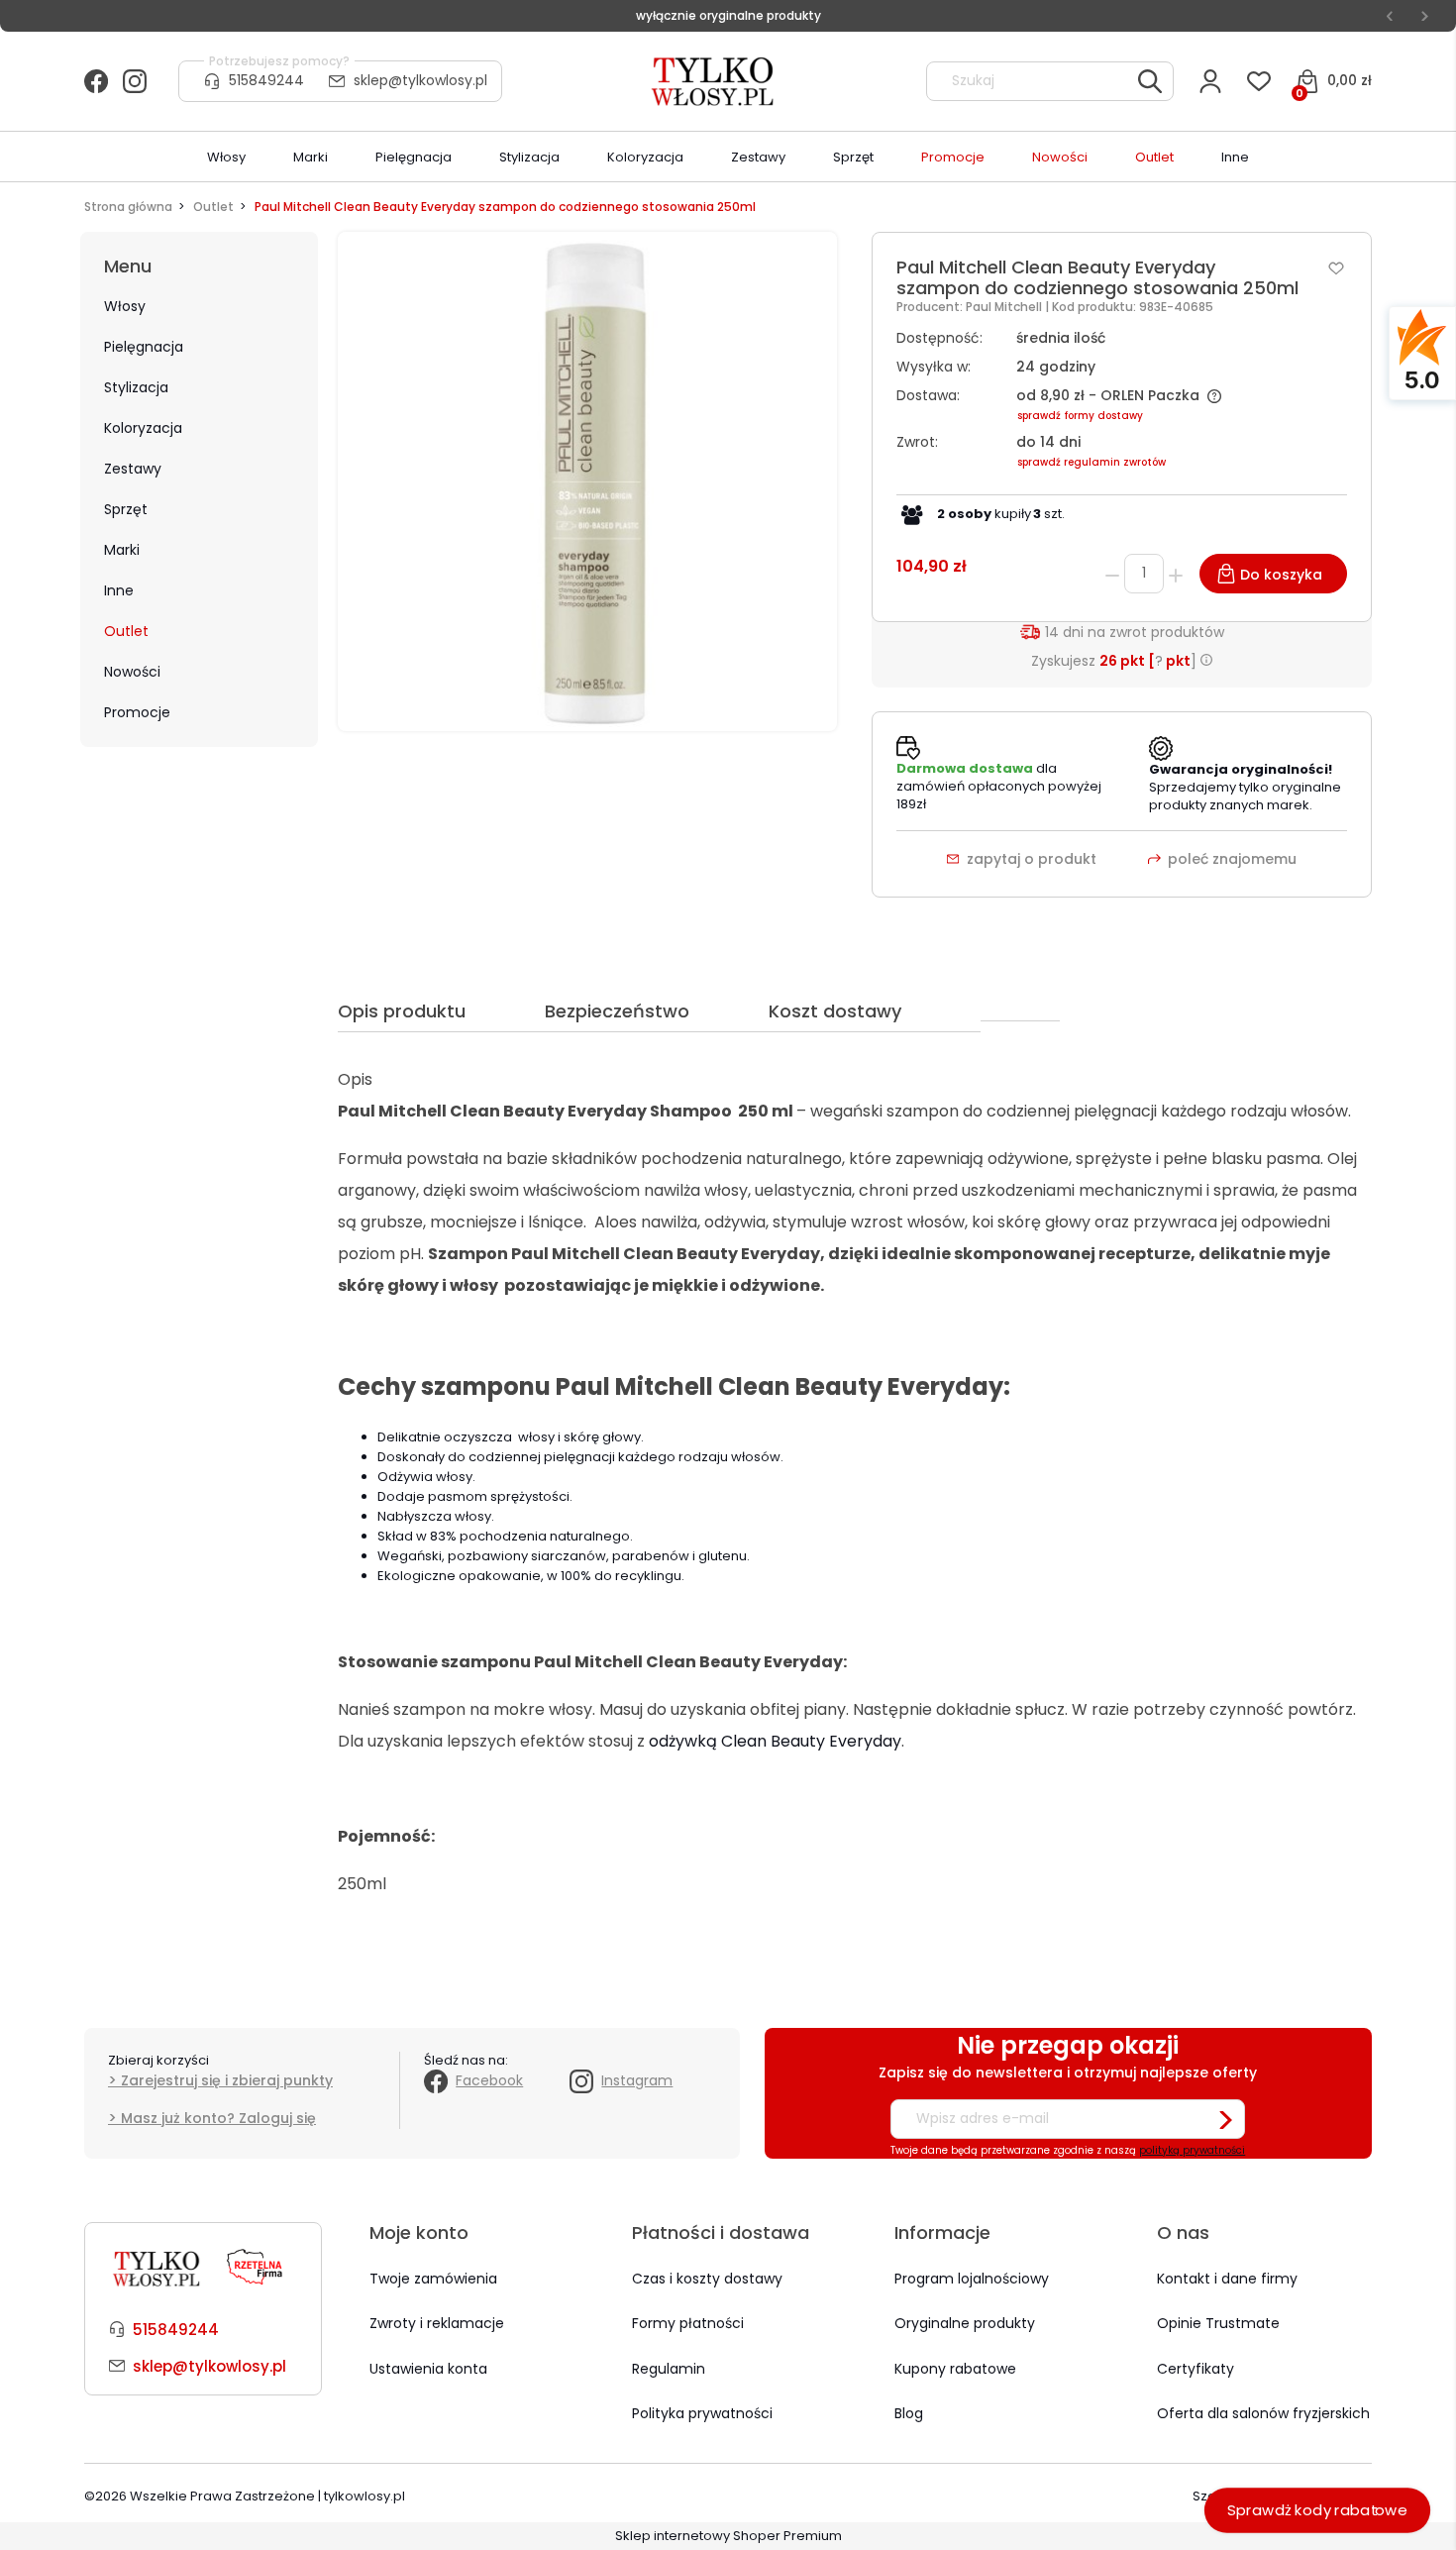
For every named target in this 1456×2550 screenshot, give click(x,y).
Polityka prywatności (702, 2413)
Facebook (489, 2080)
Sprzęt (126, 509)
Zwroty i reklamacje (437, 2323)
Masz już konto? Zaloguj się (218, 2118)
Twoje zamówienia (433, 2279)
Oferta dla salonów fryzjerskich (1263, 2413)
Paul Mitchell (1005, 307)
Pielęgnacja (144, 347)
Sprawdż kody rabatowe (1317, 2510)
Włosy (125, 306)
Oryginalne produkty (965, 2323)
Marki (122, 550)
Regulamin (669, 2369)
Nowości (132, 672)
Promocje (137, 712)
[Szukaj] (1150, 81)
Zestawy (133, 469)
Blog (909, 2413)
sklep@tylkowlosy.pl (420, 80)
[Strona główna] (714, 81)
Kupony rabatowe (955, 2369)
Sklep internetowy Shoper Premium (728, 2536)
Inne (119, 590)
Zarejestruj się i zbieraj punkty (227, 2080)
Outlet (126, 631)
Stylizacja (136, 387)
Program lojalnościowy (972, 2279)
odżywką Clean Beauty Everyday (775, 1741)
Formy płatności (688, 2323)
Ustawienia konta (428, 2369)
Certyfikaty (1196, 2369)
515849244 (266, 80)
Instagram (637, 2080)
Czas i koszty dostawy (707, 2279)
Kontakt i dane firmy (1227, 2279)
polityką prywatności (1192, 2150)
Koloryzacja (143, 428)
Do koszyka (1281, 575)
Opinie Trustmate (1218, 2323)
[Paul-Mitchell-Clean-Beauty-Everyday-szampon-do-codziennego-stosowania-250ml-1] (587, 481)
